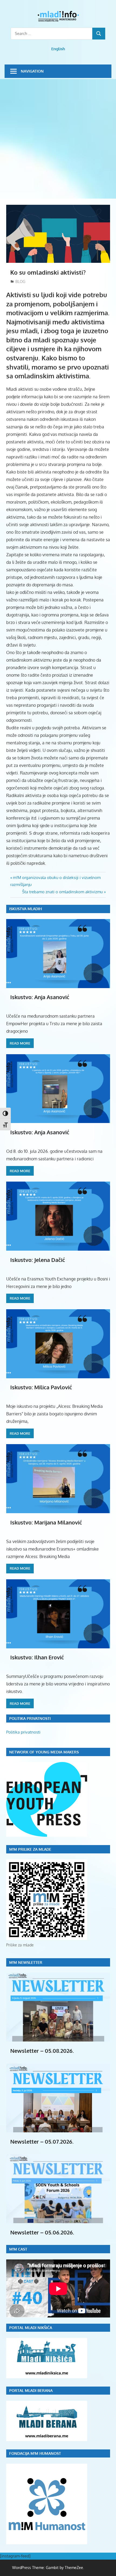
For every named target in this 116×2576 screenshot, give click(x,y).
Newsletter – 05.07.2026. (42, 2141)
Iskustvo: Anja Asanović (40, 997)
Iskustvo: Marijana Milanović (46, 1522)
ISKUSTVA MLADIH (25, 909)
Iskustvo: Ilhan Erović (37, 1657)
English (58, 49)
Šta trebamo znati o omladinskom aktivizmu (62, 892)
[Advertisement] (58, 139)
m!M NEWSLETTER (26, 1962)
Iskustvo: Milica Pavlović (41, 1387)
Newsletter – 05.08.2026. (42, 2051)
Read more (20, 1043)
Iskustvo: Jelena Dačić (38, 1260)
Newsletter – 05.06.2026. (42, 2232)
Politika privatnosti (23, 1732)
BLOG (20, 281)
